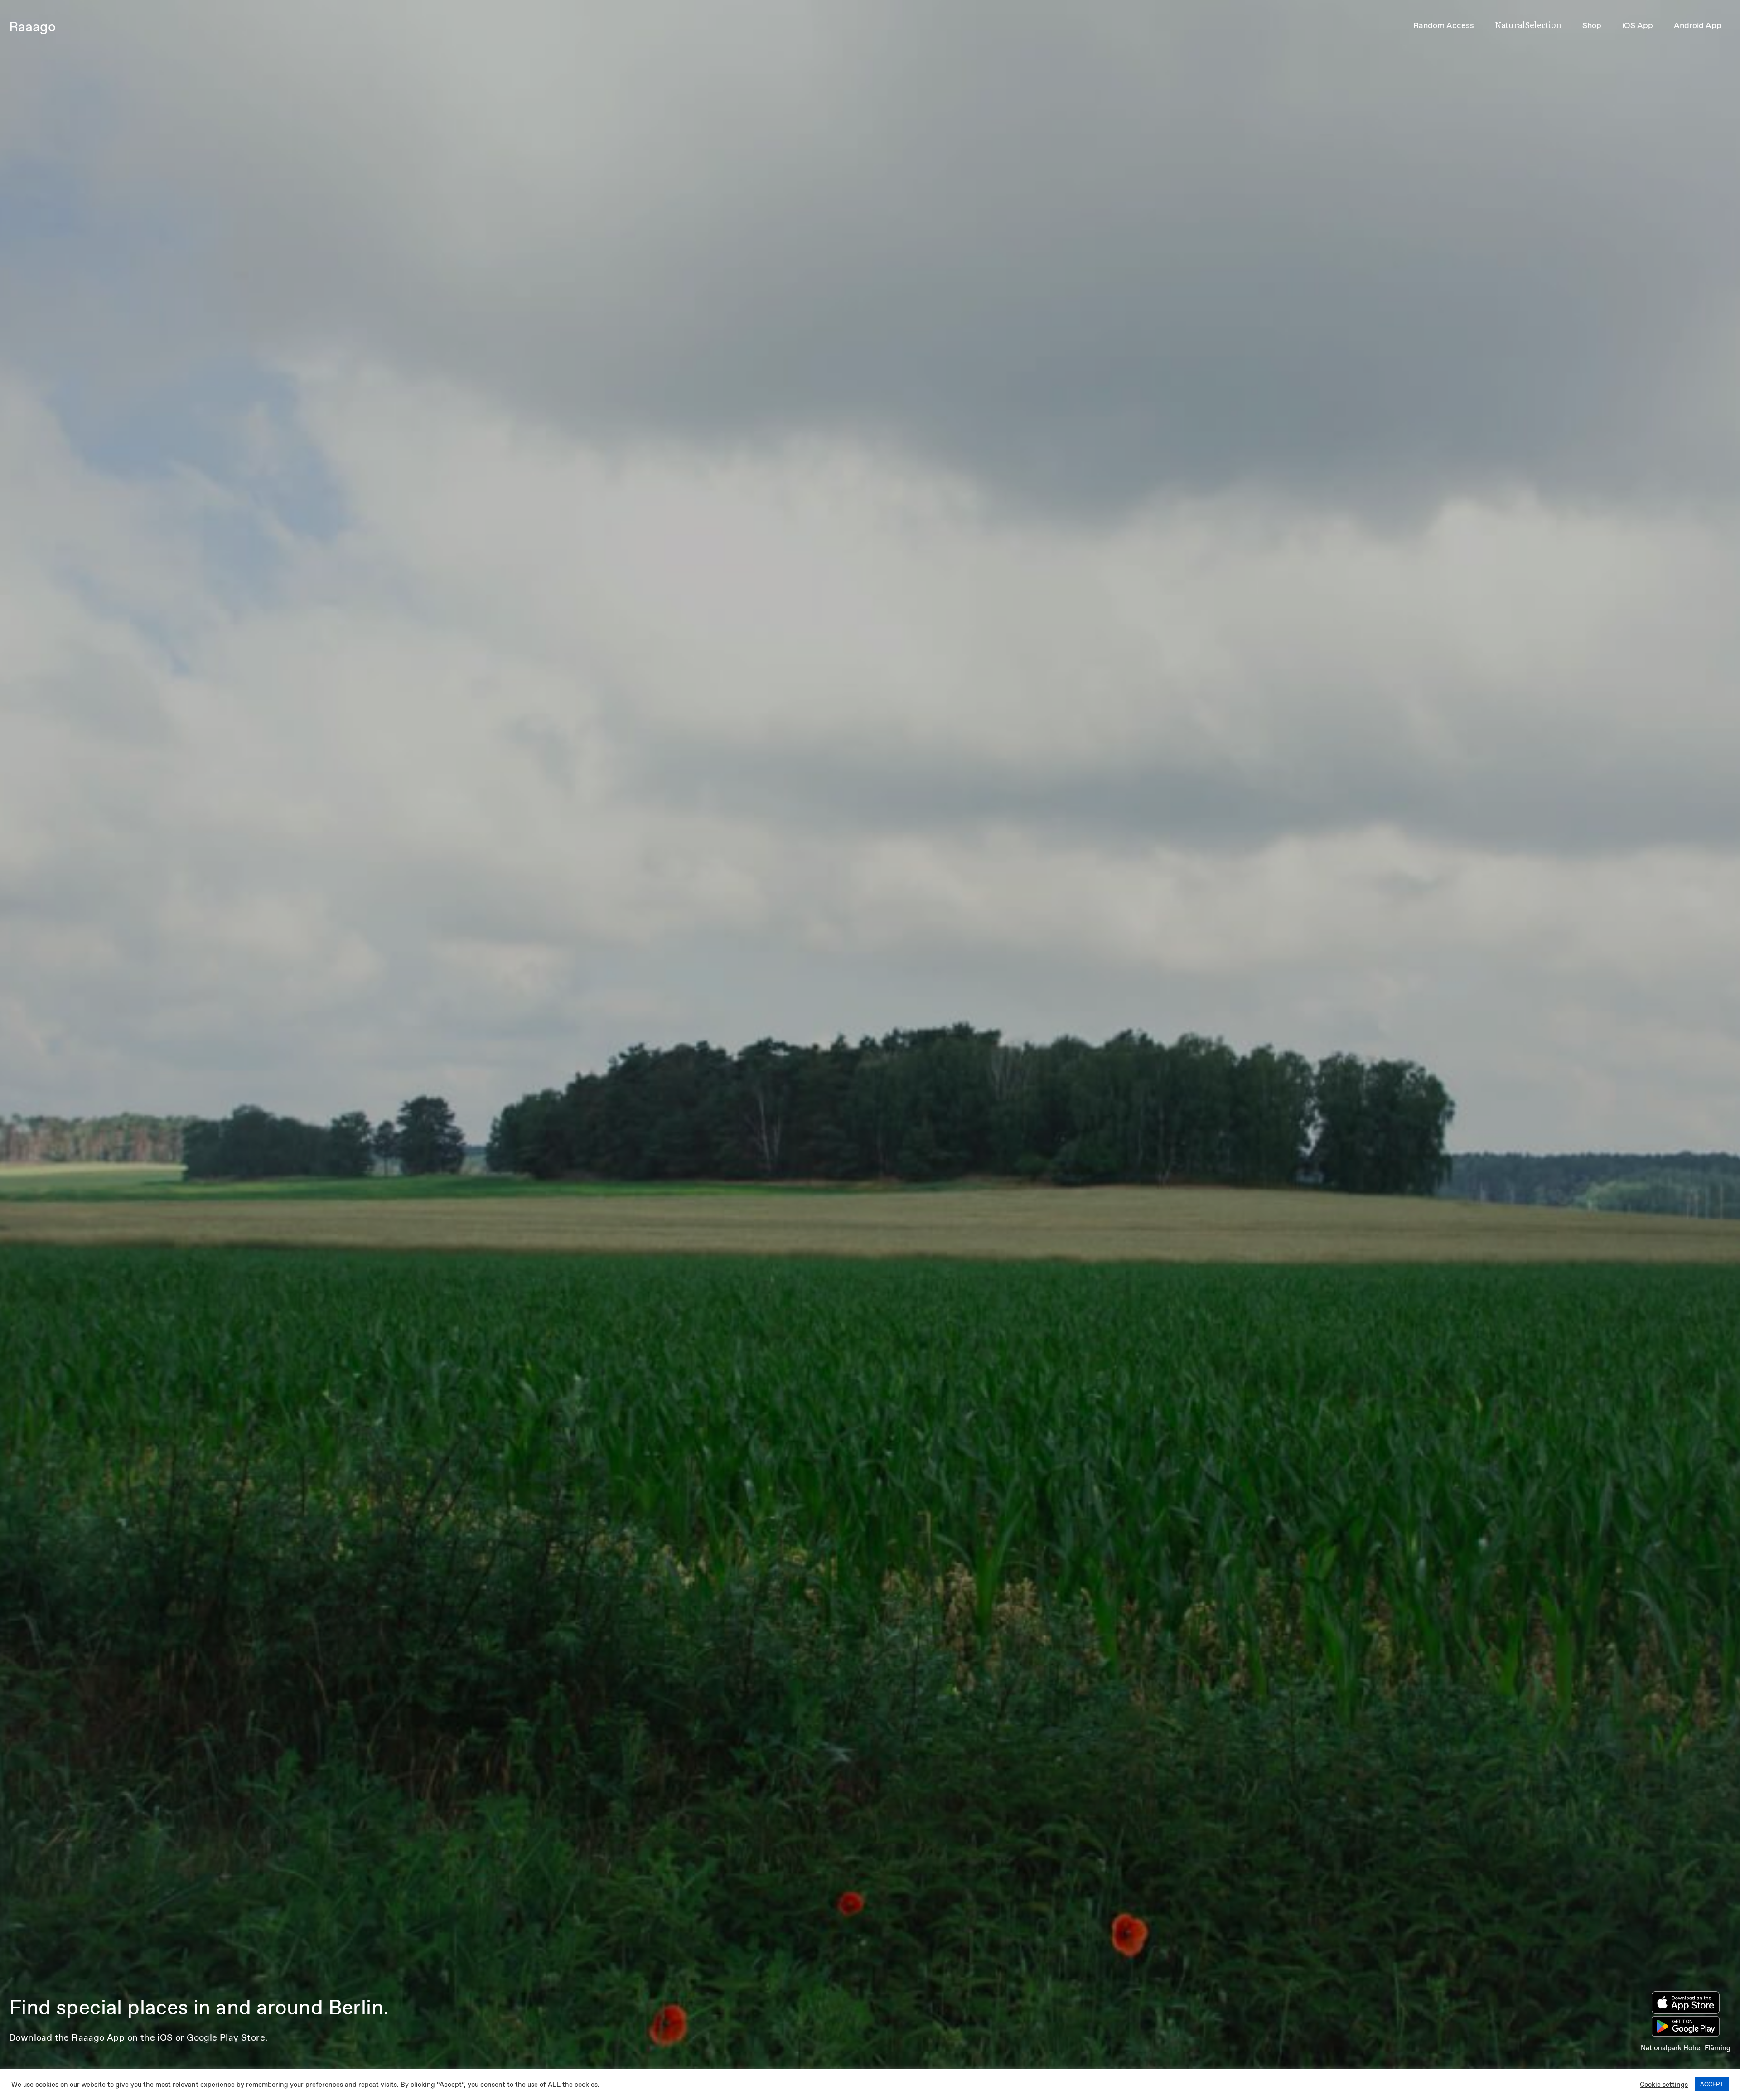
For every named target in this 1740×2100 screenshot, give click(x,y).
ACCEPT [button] (1712, 2084)
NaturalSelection (1528, 25)
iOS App (1638, 25)
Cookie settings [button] (1664, 2085)
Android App (1698, 25)
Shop (1592, 25)
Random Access (1444, 25)
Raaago (32, 27)
